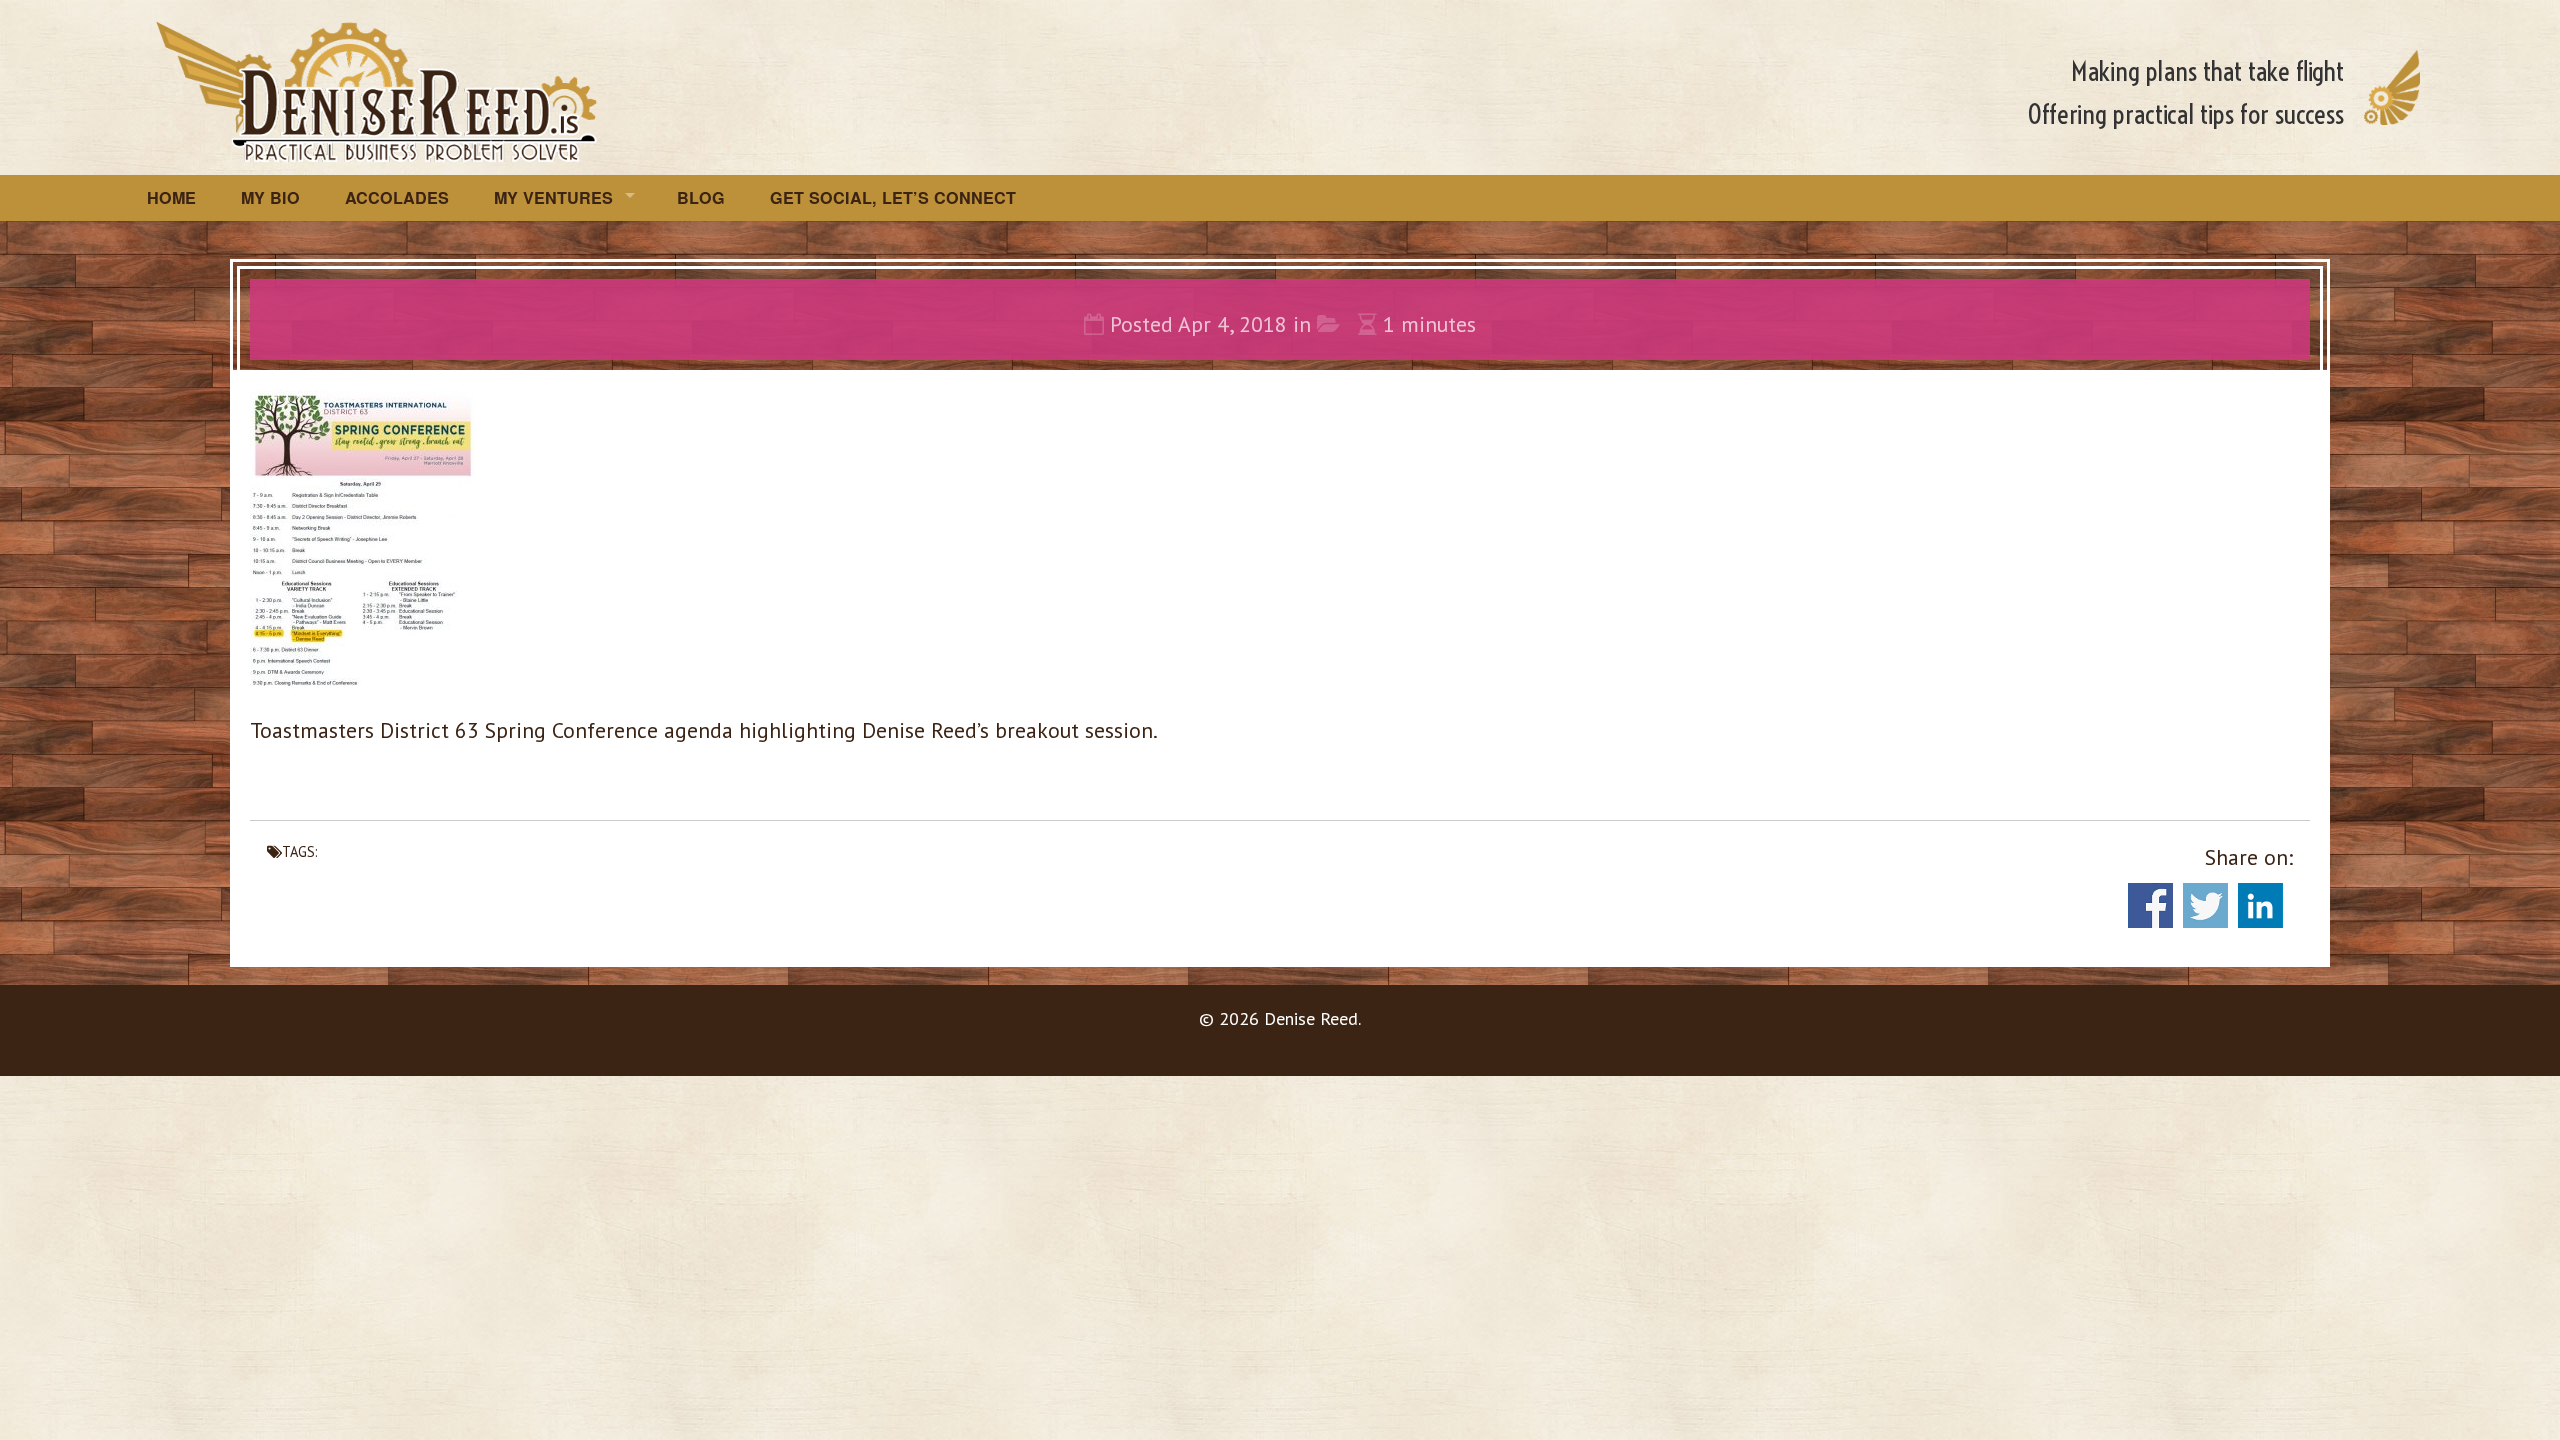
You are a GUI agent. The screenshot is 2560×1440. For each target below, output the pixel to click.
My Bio (270, 197)
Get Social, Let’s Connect (893, 197)
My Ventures (553, 197)
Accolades (397, 197)
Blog (701, 197)
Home (171, 197)
